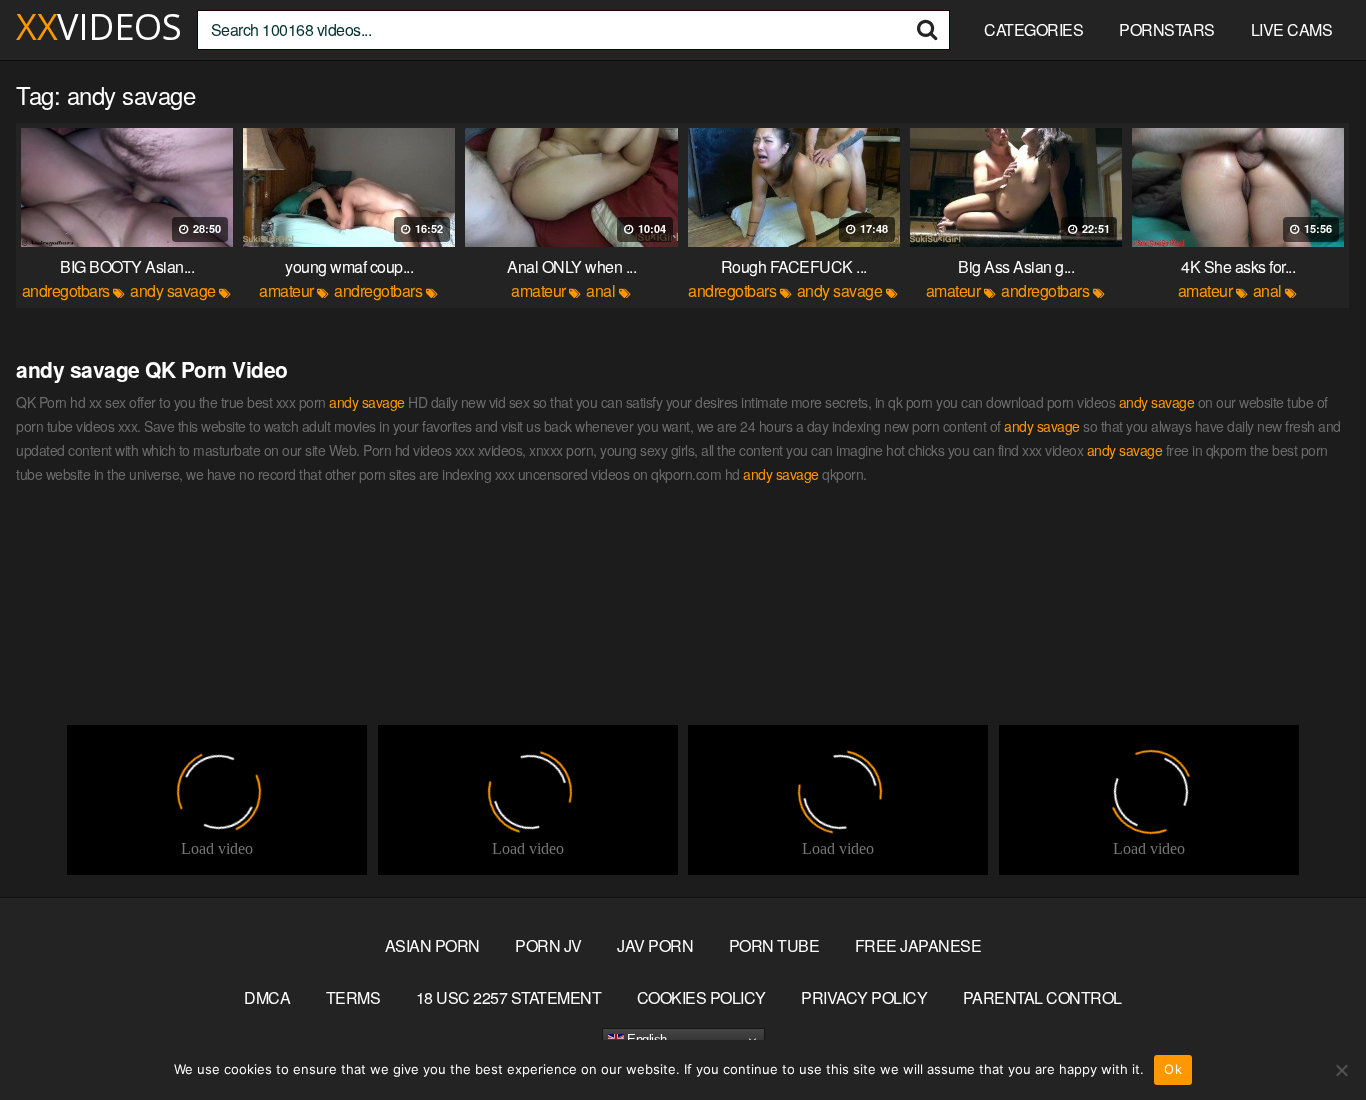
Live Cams (1292, 29)
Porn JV (548, 945)
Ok (1173, 1069)
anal (600, 290)
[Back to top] (1311, 1036)
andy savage (173, 290)
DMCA (267, 997)
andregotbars (66, 290)
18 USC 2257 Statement (509, 997)
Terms (353, 997)
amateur (286, 290)
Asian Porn (432, 945)
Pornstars (1167, 29)
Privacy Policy (864, 997)
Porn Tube (774, 945)
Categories (1033, 29)
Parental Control (1042, 997)
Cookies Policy (701, 997)
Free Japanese (918, 945)
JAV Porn (655, 945)
